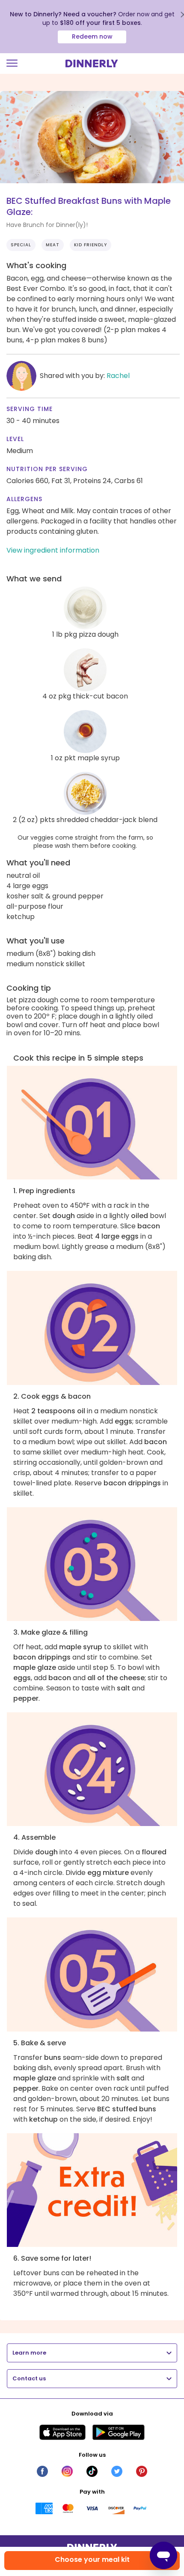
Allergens (24, 499)
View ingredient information (53, 550)
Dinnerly (92, 63)
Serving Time (30, 409)
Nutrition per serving (47, 469)
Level (15, 439)
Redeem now (92, 36)
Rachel (118, 376)
